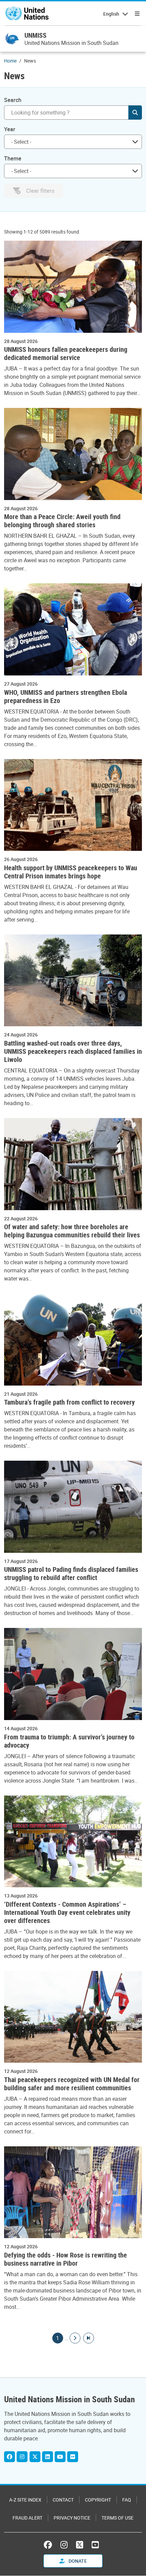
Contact (63, 2500)
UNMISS (35, 35)
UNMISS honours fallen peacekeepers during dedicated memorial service (66, 354)
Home (10, 61)
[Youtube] (60, 2457)
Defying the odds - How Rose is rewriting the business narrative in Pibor (66, 2259)
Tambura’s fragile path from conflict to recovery (69, 1402)
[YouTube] (95, 2545)
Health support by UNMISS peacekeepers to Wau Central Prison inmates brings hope (71, 872)
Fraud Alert (28, 2518)
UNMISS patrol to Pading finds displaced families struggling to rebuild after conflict (71, 1574)
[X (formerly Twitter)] (80, 2545)
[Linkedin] (48, 2457)
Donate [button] (77, 2561)
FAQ (127, 2500)
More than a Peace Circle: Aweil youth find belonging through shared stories (62, 521)
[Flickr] (73, 2457)
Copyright (98, 2500)
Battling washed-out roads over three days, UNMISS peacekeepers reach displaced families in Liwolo (73, 1051)
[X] (35, 2457)
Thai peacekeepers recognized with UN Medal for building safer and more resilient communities (72, 2084)
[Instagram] (22, 2457)
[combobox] (73, 142)
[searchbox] (70, 142)
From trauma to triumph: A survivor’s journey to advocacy (69, 1741)
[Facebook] (10, 2457)
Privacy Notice (72, 2518)
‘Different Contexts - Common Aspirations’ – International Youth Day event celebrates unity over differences (67, 1912)
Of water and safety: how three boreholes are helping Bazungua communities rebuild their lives (72, 1231)
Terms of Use (117, 2518)
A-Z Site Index (25, 2500)
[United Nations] (27, 14)
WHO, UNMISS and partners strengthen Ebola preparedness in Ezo (66, 697)
